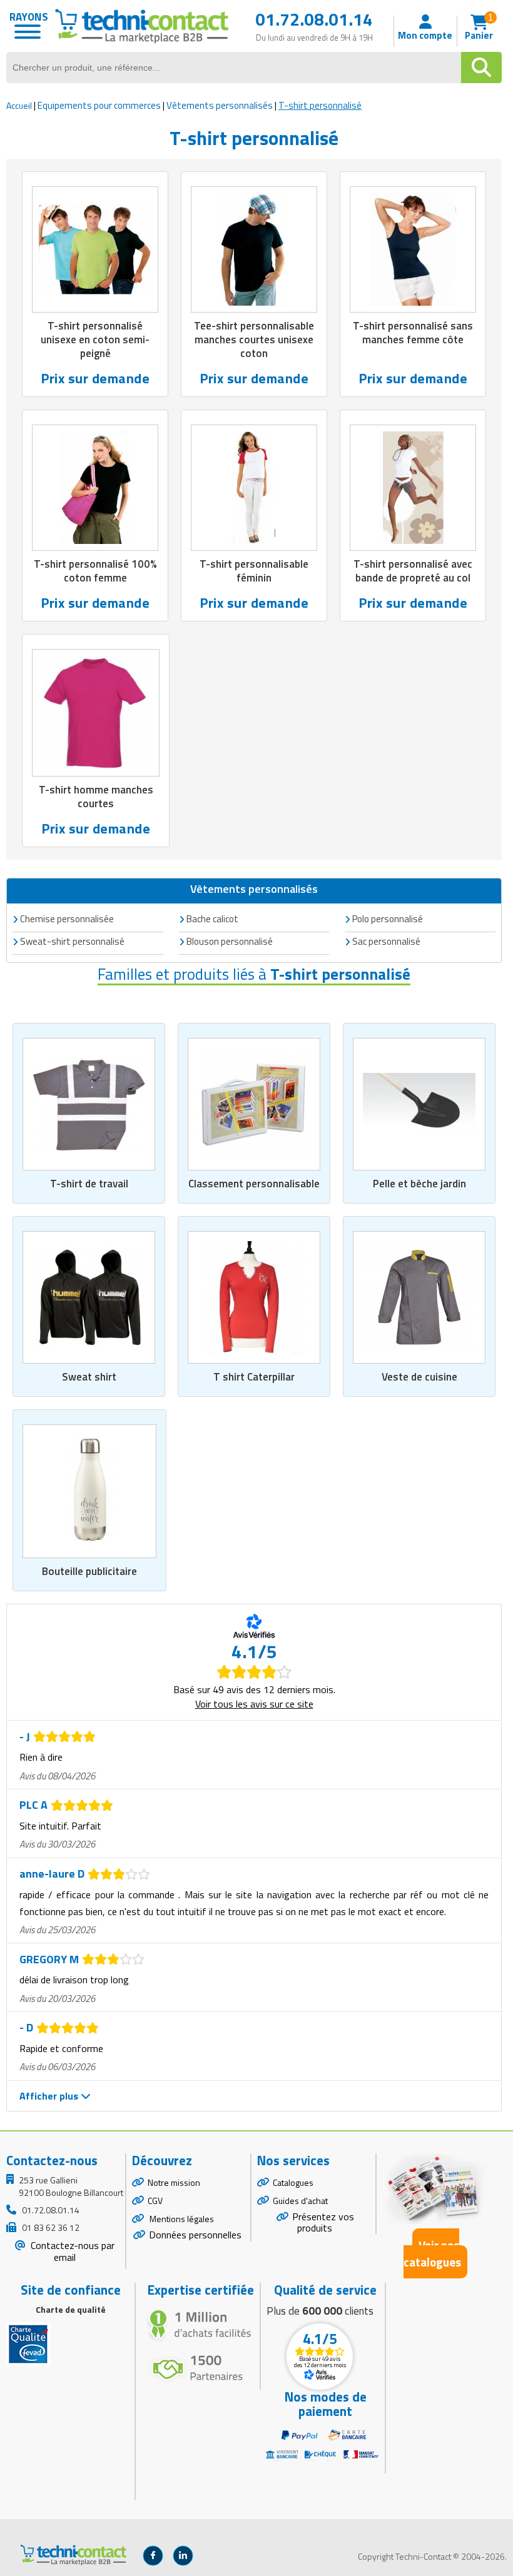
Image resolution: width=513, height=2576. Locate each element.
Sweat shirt (89, 1377)
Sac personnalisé (386, 941)
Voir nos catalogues (432, 2253)
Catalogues (293, 2182)
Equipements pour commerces (99, 105)
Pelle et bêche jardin (419, 1184)
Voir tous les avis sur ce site (254, 1704)
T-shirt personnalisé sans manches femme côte (413, 333)
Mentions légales (181, 2219)
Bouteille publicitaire (89, 1571)
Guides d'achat (300, 2201)
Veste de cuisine (419, 1377)
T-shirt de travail (89, 1184)
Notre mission (174, 2182)
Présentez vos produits (323, 2222)
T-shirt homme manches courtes (96, 797)
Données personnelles (195, 2235)
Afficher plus (50, 2096)
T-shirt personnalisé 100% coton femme (95, 571)
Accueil (19, 105)
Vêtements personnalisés (220, 105)
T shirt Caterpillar (254, 1377)
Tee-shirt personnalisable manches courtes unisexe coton (254, 340)
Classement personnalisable (254, 1184)
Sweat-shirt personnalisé (72, 941)
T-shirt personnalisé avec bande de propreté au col (413, 571)
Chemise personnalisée (67, 919)
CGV (155, 2201)
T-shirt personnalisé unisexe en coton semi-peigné (95, 340)
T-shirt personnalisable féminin (254, 571)
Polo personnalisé (388, 919)
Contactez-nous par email (71, 2251)
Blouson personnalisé (230, 941)
